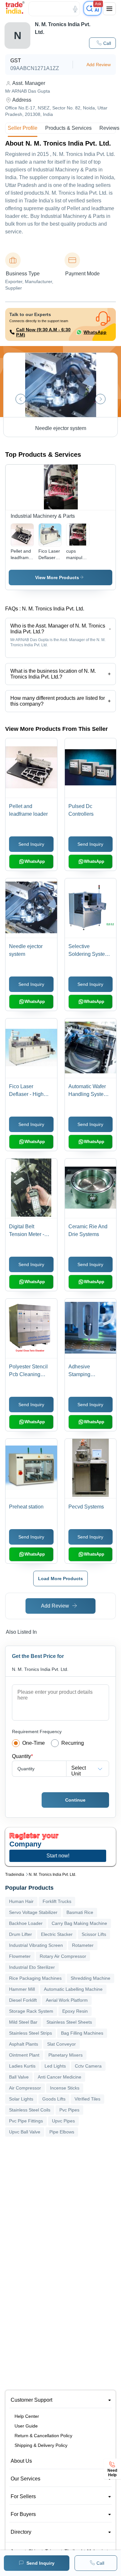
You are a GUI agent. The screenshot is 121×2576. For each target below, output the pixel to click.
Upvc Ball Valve (25, 2132)
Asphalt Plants (24, 2044)
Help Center (27, 2416)
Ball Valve (19, 2077)
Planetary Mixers (66, 2055)
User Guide (26, 2426)
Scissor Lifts (94, 1934)
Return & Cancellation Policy (43, 2436)
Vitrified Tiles (87, 2099)
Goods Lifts (54, 2099)
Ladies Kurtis (22, 2066)
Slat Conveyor (61, 2044)
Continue (75, 1800)
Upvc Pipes (63, 2121)
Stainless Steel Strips (30, 2033)
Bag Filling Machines (82, 2033)
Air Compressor (25, 2088)
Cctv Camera (88, 2066)
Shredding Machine (91, 1978)
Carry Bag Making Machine (79, 1923)
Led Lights (55, 2066)
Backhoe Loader (26, 1923)
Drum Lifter (20, 1934)
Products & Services (68, 128)
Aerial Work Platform (67, 2000)
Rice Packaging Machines (35, 1978)
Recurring (73, 1743)
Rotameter (83, 1945)
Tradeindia (15, 1875)
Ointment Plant (24, 2055)
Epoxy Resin (75, 2011)
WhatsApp (95, 332)
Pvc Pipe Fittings (26, 2121)
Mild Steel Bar (23, 2022)
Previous (21, 399)
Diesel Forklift (23, 2000)
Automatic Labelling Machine (73, 1989)
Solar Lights (21, 2099)
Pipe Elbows (62, 2132)
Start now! (58, 1856)
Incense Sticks (65, 2088)
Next (100, 399)
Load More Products (60, 1579)
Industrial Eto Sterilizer (32, 1967)
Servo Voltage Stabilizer (33, 1912)
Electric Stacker (57, 1934)
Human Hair (21, 1901)
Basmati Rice (80, 1912)
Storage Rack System (31, 2011)
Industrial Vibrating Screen (36, 1945)
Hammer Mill (22, 1989)
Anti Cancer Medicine (60, 2077)
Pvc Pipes (69, 2110)
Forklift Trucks (57, 1901)
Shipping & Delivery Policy (41, 2445)
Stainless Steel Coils (30, 2110)
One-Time (34, 1743)
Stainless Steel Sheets (69, 2022)
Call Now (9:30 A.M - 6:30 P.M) (43, 332)
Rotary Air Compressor (63, 1956)
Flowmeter (20, 1956)
